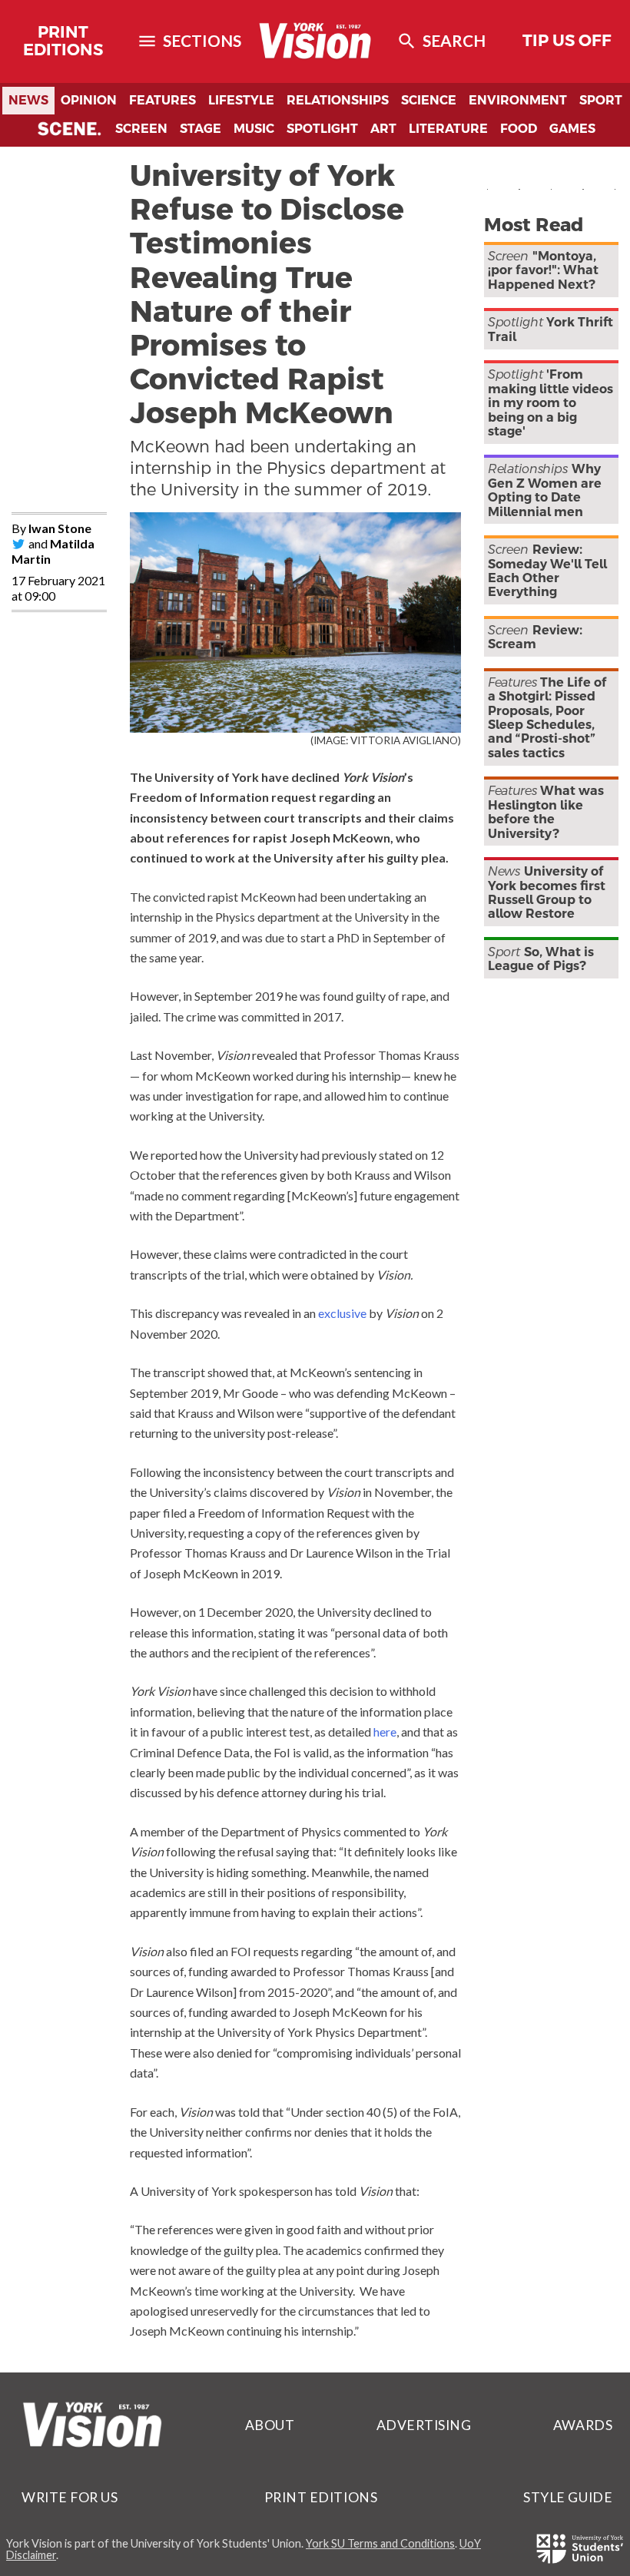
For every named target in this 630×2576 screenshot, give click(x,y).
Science (429, 100)
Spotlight (322, 129)
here (385, 1732)
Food (519, 129)
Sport (601, 100)
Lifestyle (241, 100)
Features (162, 100)
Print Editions (63, 41)
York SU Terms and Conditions (380, 2543)
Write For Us (70, 2497)
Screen (141, 129)
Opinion (89, 100)
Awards (583, 2425)
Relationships (338, 100)
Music (254, 129)
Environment (518, 100)
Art (383, 129)
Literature (448, 129)
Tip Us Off (567, 41)
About (270, 2425)
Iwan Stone (60, 528)
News (28, 100)
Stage (201, 129)
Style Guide (568, 2497)
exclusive (342, 1313)
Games (572, 129)
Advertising (424, 2425)
